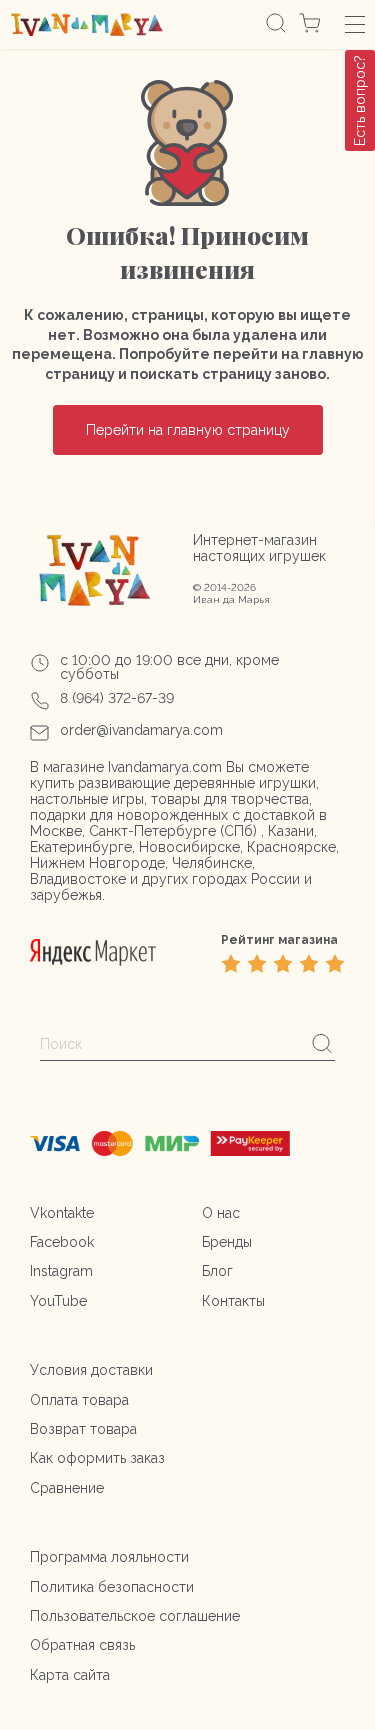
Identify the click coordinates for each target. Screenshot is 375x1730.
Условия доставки (91, 1370)
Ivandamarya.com (165, 767)
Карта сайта (70, 1675)
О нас (221, 1213)
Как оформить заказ (97, 1458)
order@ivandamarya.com (141, 730)
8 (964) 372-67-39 (117, 698)
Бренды (227, 1242)
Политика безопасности (112, 1587)
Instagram (61, 1271)
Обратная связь (82, 1645)
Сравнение (67, 1488)
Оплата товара (79, 1400)
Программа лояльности (109, 1557)
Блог (217, 1271)
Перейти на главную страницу (188, 430)
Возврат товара (83, 1429)
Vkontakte (62, 1213)
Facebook (62, 1242)
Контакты (233, 1301)
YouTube (58, 1301)
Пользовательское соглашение (135, 1616)
